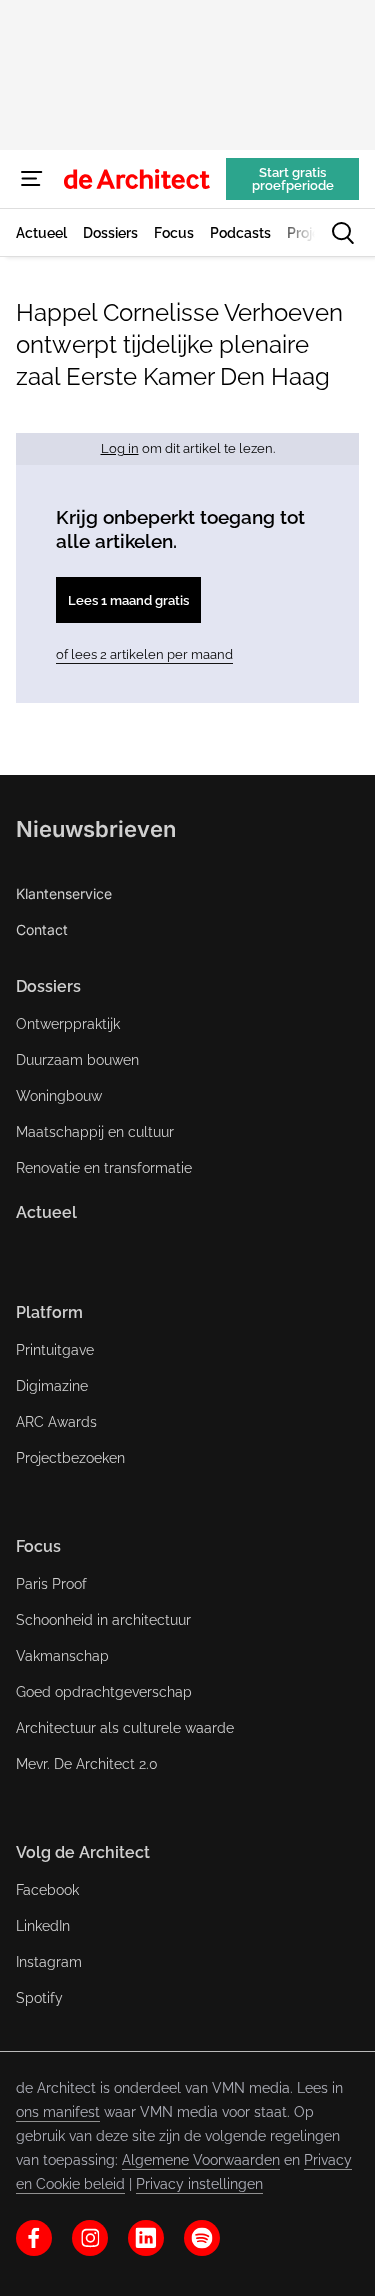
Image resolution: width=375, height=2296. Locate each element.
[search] (343, 233)
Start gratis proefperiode (293, 179)
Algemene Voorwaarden (201, 2160)
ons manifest (58, 2112)
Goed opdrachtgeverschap (104, 1692)
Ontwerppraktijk (68, 1024)
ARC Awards (56, 1422)
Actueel (46, 1212)
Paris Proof (51, 1584)
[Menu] (32, 179)
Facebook (47, 1890)
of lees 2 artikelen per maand (144, 654)
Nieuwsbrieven (96, 829)
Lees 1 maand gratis (128, 600)
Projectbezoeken (70, 1458)
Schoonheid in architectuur (103, 1620)
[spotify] (202, 2238)
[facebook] (34, 2238)
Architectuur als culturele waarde (125, 1728)
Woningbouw (59, 1096)
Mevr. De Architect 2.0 (87, 1764)
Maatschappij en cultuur (95, 1132)
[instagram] (90, 2238)
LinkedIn (43, 1926)
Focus (38, 1546)
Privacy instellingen (199, 2184)
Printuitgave (55, 1350)
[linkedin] (146, 2238)
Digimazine (52, 1386)
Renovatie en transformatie (104, 1168)
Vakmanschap (62, 1656)
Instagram (49, 1962)
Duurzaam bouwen (77, 1060)
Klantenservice (64, 893)
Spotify (39, 1998)
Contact (42, 929)
